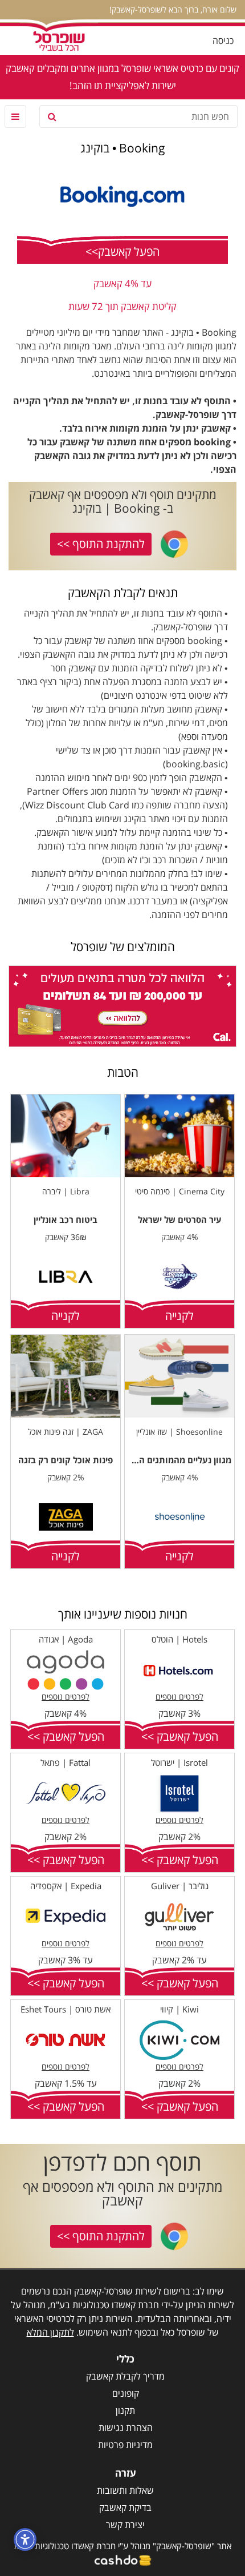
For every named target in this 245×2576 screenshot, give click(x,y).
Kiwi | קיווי (179, 2009)
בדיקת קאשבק (125, 2507)
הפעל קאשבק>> (122, 251)
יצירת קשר (125, 2525)
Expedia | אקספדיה (66, 1886)
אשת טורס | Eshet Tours (66, 2009)
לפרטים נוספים (179, 1696)
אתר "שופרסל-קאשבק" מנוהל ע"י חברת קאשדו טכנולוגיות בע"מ (123, 2546)
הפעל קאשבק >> (180, 1736)
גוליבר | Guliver (180, 1886)
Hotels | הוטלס (179, 1639)
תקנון (125, 2410)
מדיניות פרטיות (125, 2445)
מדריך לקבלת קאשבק (125, 2376)
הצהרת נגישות (126, 2428)
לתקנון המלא (50, 2332)
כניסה (223, 41)
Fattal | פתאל (66, 1762)
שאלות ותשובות (125, 2490)
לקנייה (179, 1316)
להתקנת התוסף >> (101, 544)
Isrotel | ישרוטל (179, 1762)
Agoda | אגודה (66, 1639)
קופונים (126, 2393)
